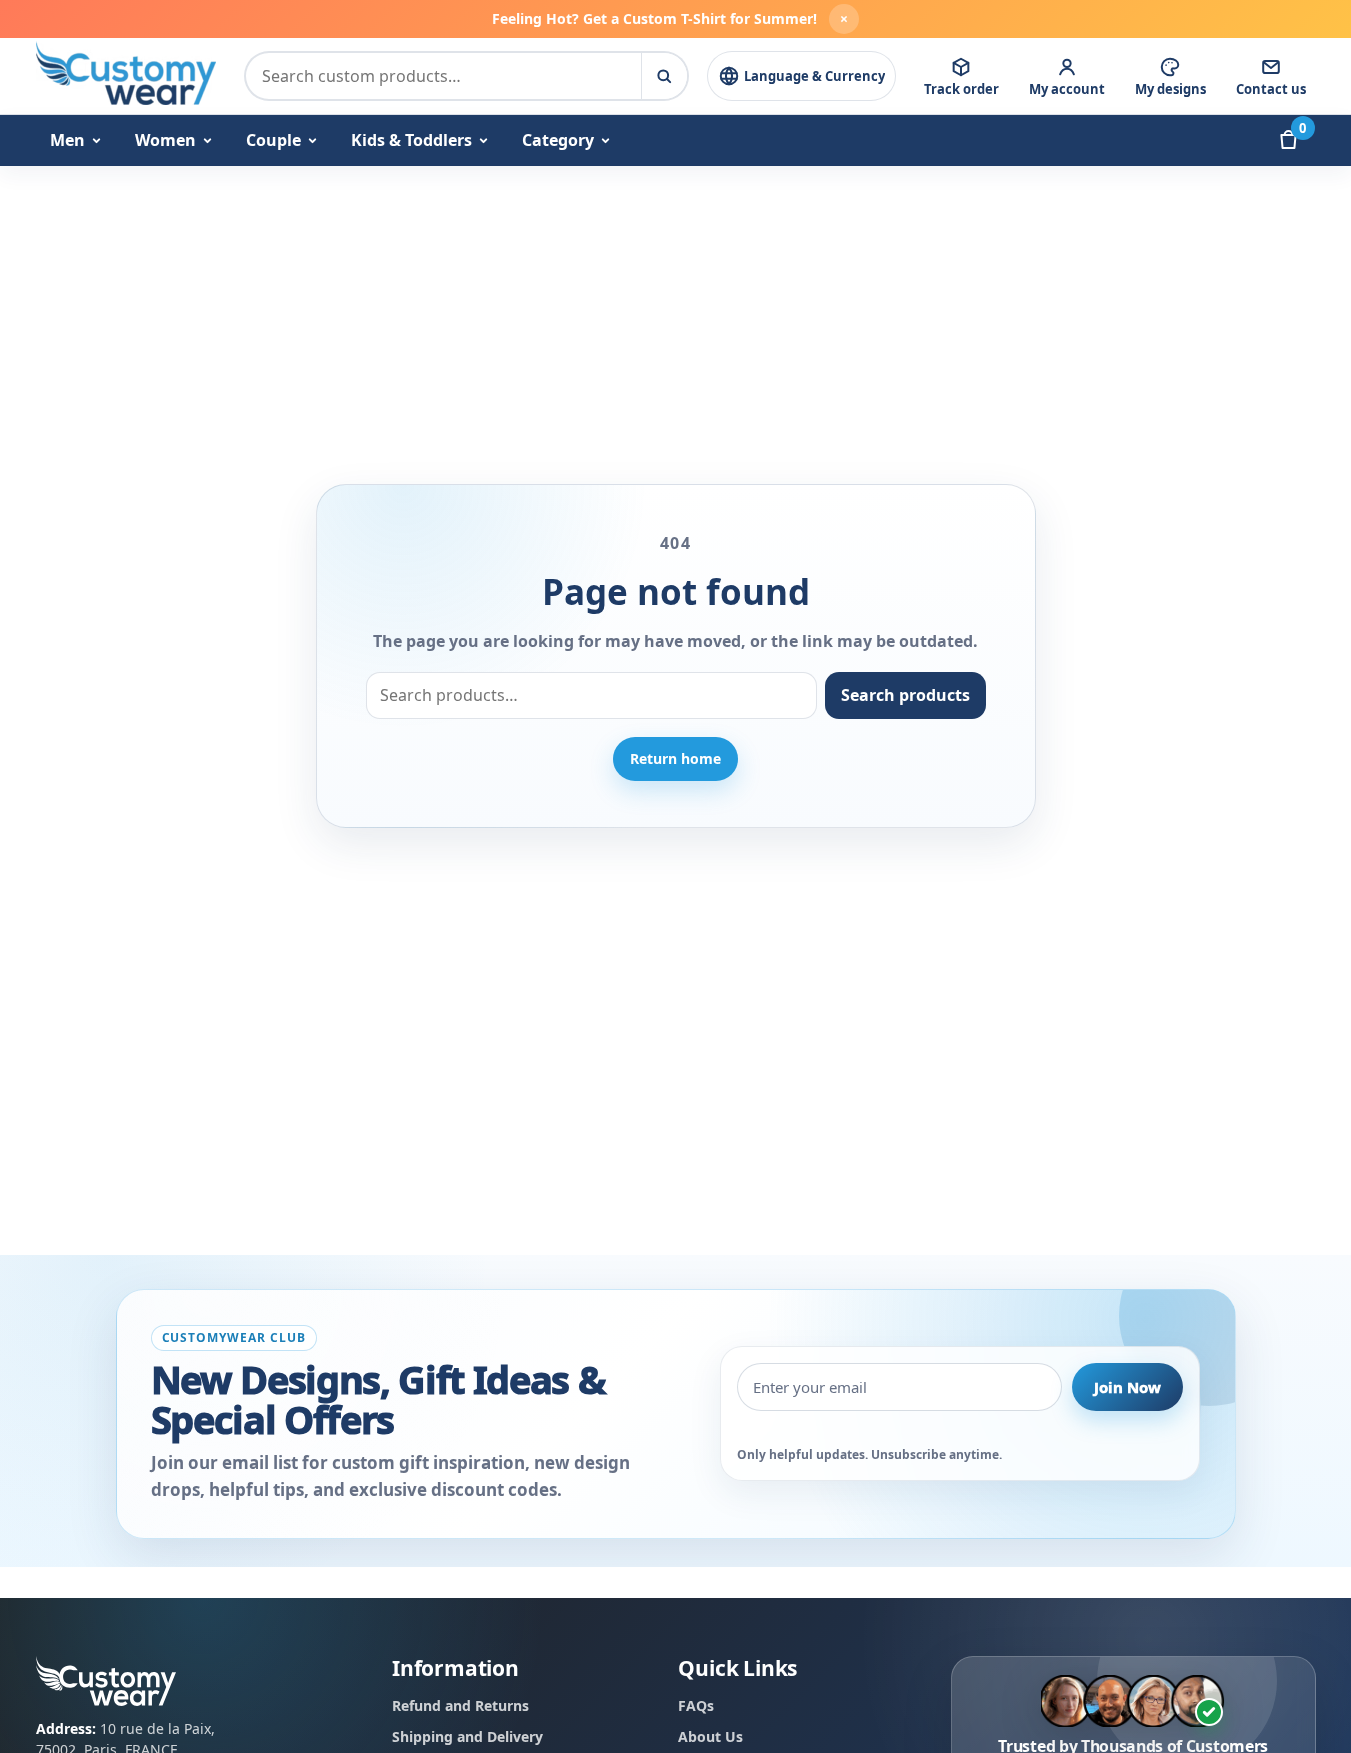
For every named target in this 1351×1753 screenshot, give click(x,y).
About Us (710, 1736)
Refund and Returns (460, 1705)
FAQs (696, 1705)
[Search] (664, 76)
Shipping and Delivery (467, 1736)
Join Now (1127, 1387)
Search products (905, 695)
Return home (675, 758)
